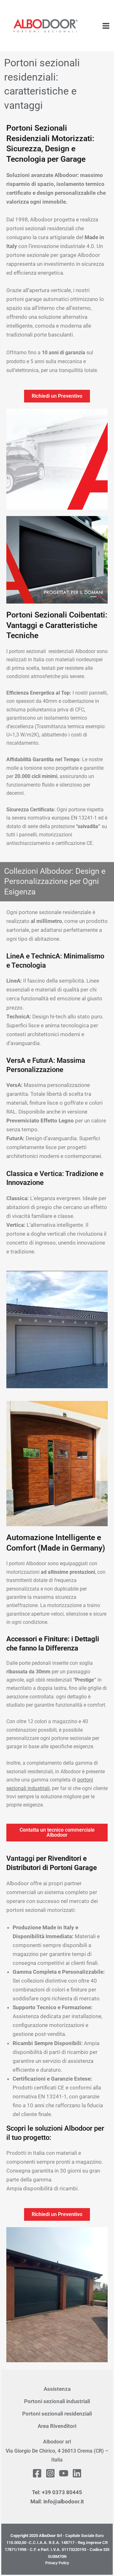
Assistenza (57, 2389)
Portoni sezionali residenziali (57, 2414)
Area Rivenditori (57, 2426)
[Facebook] (37, 2473)
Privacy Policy (57, 2563)
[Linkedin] (77, 2473)
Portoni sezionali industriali (57, 2401)
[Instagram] (50, 2473)
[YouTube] (64, 2473)
